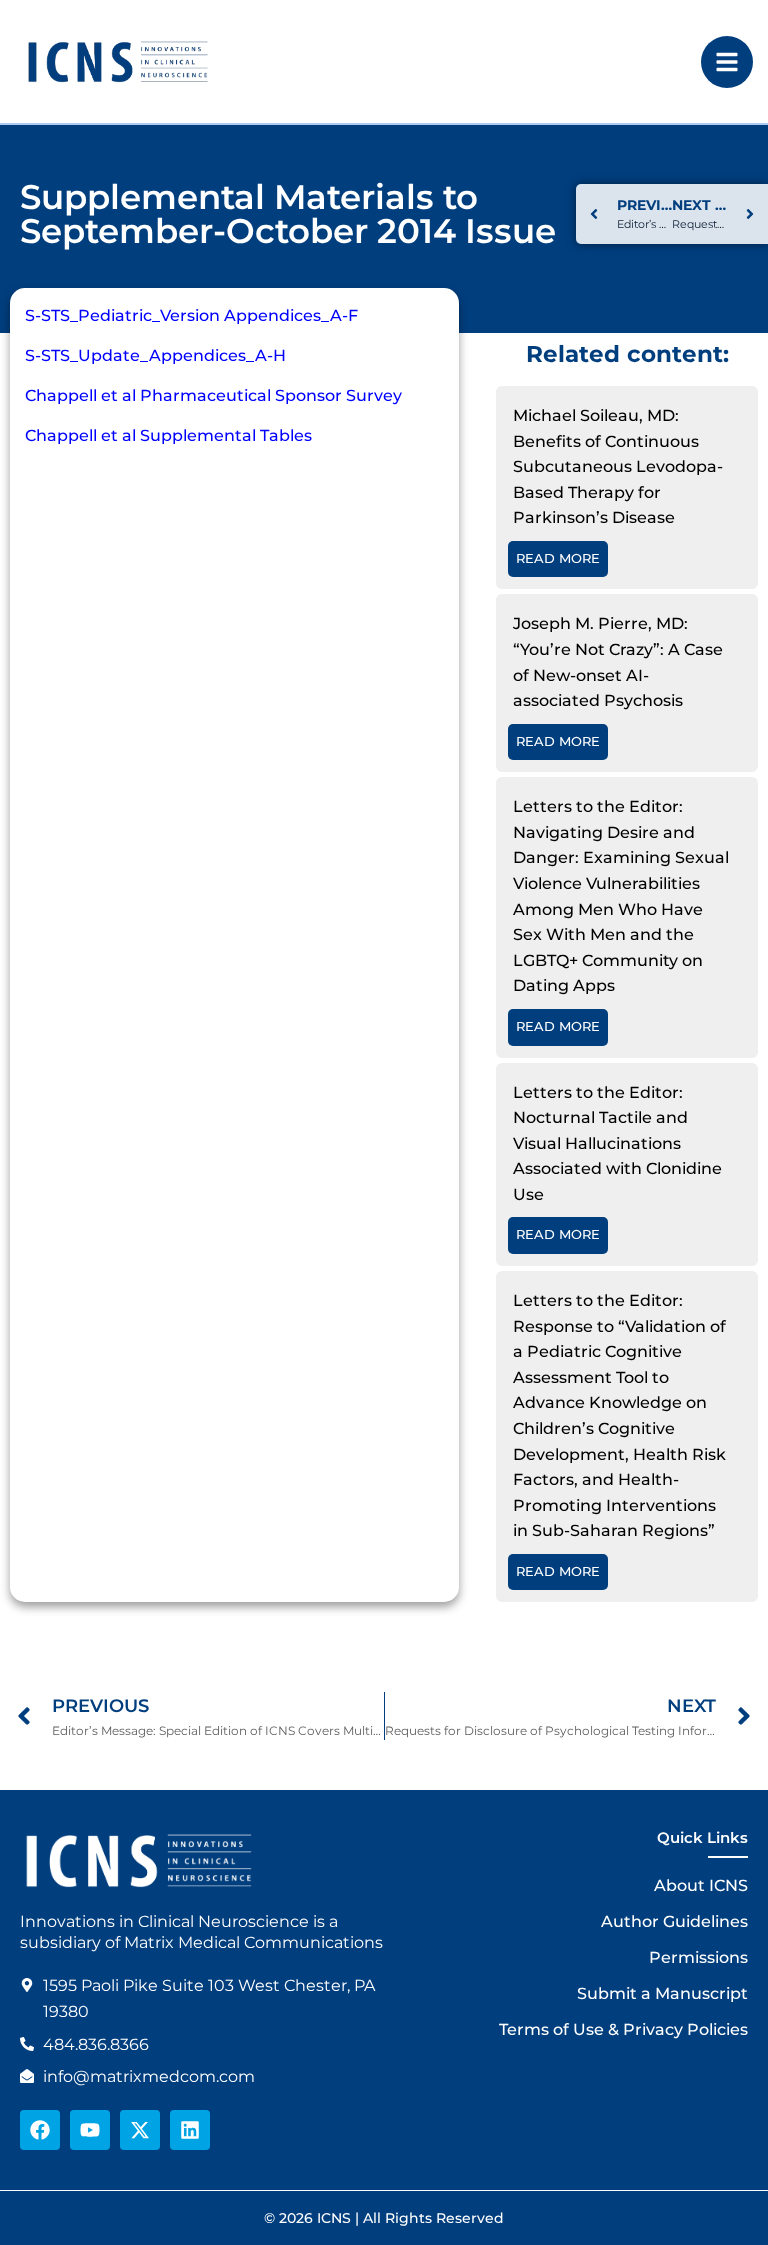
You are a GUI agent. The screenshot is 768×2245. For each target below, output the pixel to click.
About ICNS (701, 1885)
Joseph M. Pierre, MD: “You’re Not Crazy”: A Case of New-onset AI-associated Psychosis (618, 662)
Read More (558, 558)
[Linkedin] (190, 2130)
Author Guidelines (674, 1921)
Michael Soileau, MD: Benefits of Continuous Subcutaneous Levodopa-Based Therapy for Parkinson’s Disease (618, 466)
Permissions (698, 1957)
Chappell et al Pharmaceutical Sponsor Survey (213, 395)
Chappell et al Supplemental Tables (168, 435)
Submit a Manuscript (662, 1993)
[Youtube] (90, 2130)
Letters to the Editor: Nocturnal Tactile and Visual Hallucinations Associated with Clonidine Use (617, 1143)
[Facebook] (40, 2130)
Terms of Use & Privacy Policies (623, 2029)
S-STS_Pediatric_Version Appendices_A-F (191, 315)
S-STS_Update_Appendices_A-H (155, 355)
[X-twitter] (140, 2130)
